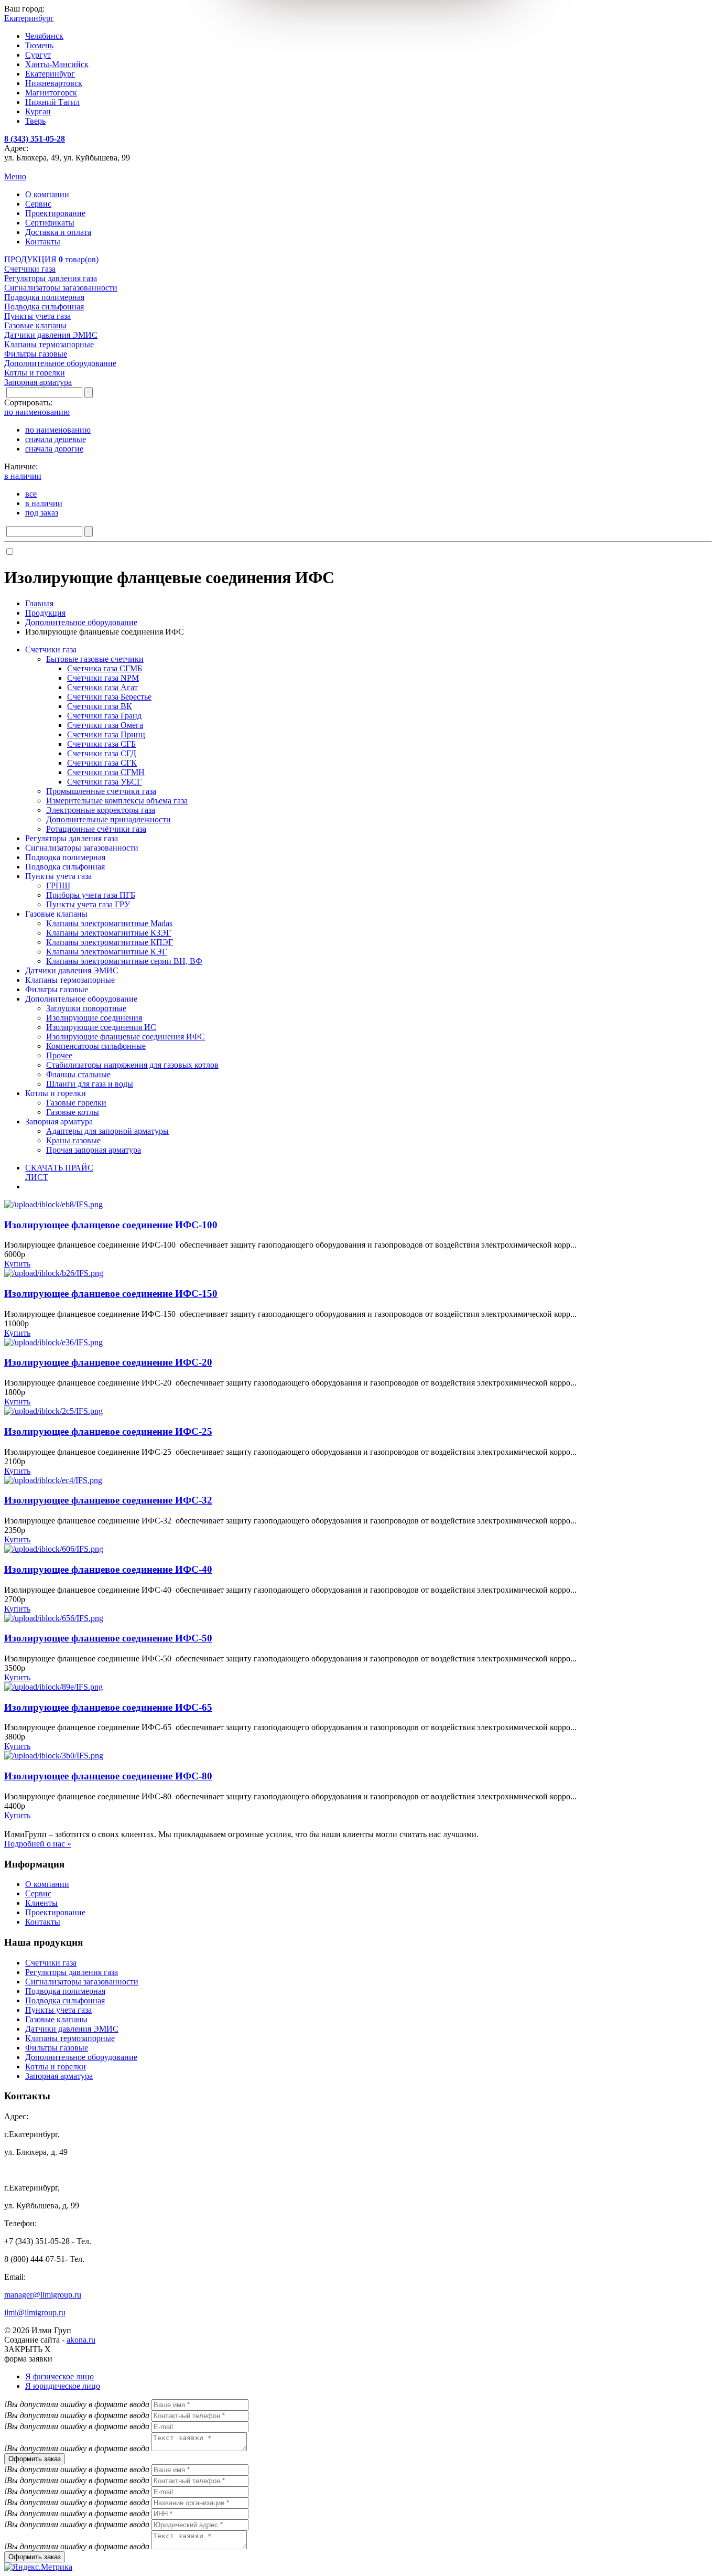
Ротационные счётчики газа (96, 829)
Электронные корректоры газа (101, 810)
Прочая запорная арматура (94, 1150)
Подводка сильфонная (65, 867)
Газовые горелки (76, 1103)
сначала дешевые (56, 439)
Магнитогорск (51, 93)
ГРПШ (58, 885)
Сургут (38, 55)
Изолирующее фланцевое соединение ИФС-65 (108, 1707)
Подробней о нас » (38, 1844)
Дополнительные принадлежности (109, 819)
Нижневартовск (54, 83)
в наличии (44, 503)
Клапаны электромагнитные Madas (109, 923)
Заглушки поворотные (86, 1008)
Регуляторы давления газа (72, 838)
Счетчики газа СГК (102, 763)
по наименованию (58, 430)
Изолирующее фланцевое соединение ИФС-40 (108, 1569)
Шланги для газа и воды (90, 1084)
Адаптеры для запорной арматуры (107, 1131)
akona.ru (81, 2340)
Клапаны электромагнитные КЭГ (106, 952)
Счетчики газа (51, 650)
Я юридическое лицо (63, 2386)
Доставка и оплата (58, 232)
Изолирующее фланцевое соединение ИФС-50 (108, 1638)
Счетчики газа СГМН (106, 772)
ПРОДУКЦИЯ (30, 259)
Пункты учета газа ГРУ (88, 904)
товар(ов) (79, 259)
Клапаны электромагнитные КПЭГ (110, 942)
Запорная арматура (59, 1121)
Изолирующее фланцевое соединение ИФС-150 (111, 1294)
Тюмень (39, 45)
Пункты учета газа (58, 876)
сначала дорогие (54, 449)
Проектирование (55, 213)
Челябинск (44, 36)
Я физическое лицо (59, 2376)
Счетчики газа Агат (102, 687)
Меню (15, 176)
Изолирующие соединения (94, 1018)
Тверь (35, 121)
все (31, 494)
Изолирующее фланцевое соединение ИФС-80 (108, 1776)
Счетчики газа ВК (100, 706)
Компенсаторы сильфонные (96, 1046)
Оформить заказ (35, 2459)
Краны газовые (73, 1140)
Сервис (38, 204)
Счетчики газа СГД (102, 753)
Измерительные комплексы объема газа (117, 801)
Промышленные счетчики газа (101, 791)
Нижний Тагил (52, 102)
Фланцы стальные (78, 1074)
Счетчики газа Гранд (104, 716)
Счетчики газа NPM (103, 678)
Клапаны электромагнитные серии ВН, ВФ (124, 961)
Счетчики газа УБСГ (104, 782)
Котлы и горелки (56, 1093)
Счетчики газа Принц (106, 734)
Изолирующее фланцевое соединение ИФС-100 (111, 1225)
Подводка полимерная (65, 857)
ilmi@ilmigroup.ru (35, 2312)
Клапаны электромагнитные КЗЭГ (109, 933)
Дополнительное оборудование (81, 999)
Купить (17, 1264)
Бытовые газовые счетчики (95, 659)
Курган (38, 111)
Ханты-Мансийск (57, 64)
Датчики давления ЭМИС (72, 970)
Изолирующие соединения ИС (101, 1027)
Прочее (59, 1055)
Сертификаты (50, 223)
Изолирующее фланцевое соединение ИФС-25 (108, 1431)
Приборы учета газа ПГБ (91, 895)
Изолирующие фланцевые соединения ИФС (126, 1037)
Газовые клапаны (56, 914)
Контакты (43, 241)
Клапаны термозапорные (70, 980)
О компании (47, 194)
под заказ (42, 513)
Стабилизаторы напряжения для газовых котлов (132, 1065)
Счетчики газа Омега (105, 725)
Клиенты (41, 1903)
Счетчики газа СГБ (101, 744)
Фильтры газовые (57, 989)
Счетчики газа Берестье (109, 697)
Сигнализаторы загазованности (82, 848)
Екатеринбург (50, 74)
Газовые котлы (73, 1112)
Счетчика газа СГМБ (105, 668)
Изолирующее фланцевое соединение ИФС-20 (108, 1362)
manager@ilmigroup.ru (43, 2295)
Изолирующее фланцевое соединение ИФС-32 (108, 1500)
